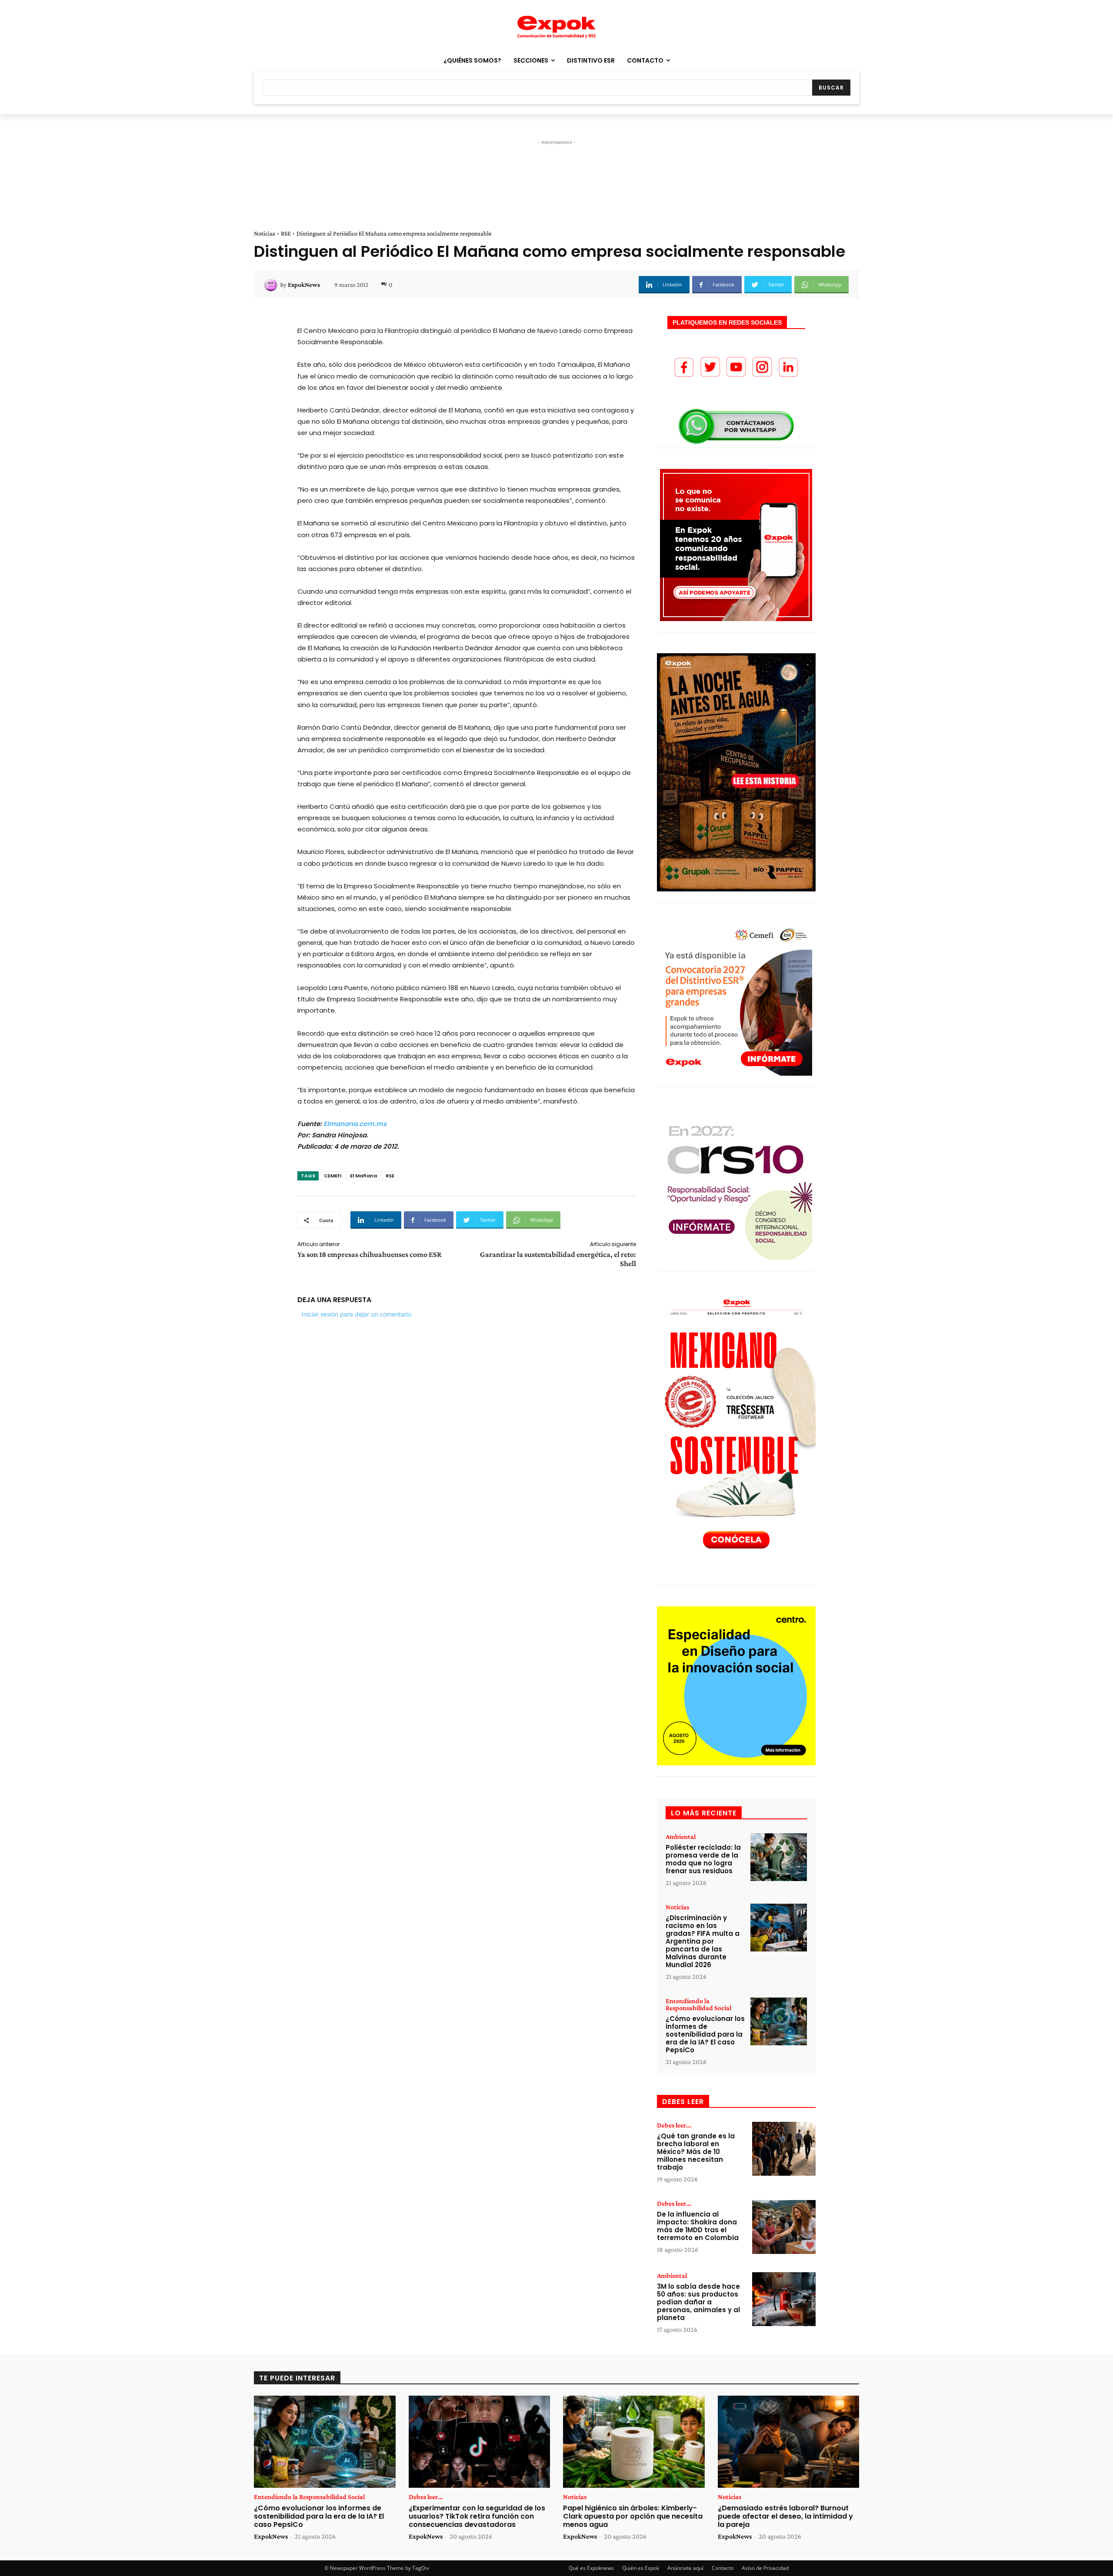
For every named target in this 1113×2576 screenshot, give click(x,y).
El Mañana (363, 1176)
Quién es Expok (641, 2568)
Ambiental (681, 1837)
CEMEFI (333, 1176)
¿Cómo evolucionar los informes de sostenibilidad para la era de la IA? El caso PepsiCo (705, 2034)
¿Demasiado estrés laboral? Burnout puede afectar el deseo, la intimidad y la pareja (785, 2516)
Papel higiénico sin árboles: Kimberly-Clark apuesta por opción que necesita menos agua (633, 2516)
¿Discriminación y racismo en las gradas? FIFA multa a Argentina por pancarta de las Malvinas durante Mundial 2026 (703, 1941)
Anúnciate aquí (685, 2568)
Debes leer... (674, 2125)
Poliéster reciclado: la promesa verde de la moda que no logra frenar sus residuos (703, 1859)
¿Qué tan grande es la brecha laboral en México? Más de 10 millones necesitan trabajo (696, 2152)
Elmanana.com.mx (355, 1124)
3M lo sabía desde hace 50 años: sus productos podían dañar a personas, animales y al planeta (698, 2302)
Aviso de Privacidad (765, 2568)
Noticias (265, 233)
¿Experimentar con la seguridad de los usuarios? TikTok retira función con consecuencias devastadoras (477, 2516)
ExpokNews (304, 285)
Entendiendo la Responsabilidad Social (698, 2004)
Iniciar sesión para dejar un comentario (357, 1314)
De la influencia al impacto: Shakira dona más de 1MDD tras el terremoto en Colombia (698, 2226)
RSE (286, 233)
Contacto (723, 2568)
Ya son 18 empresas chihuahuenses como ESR (370, 1254)
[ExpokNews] (272, 285)
